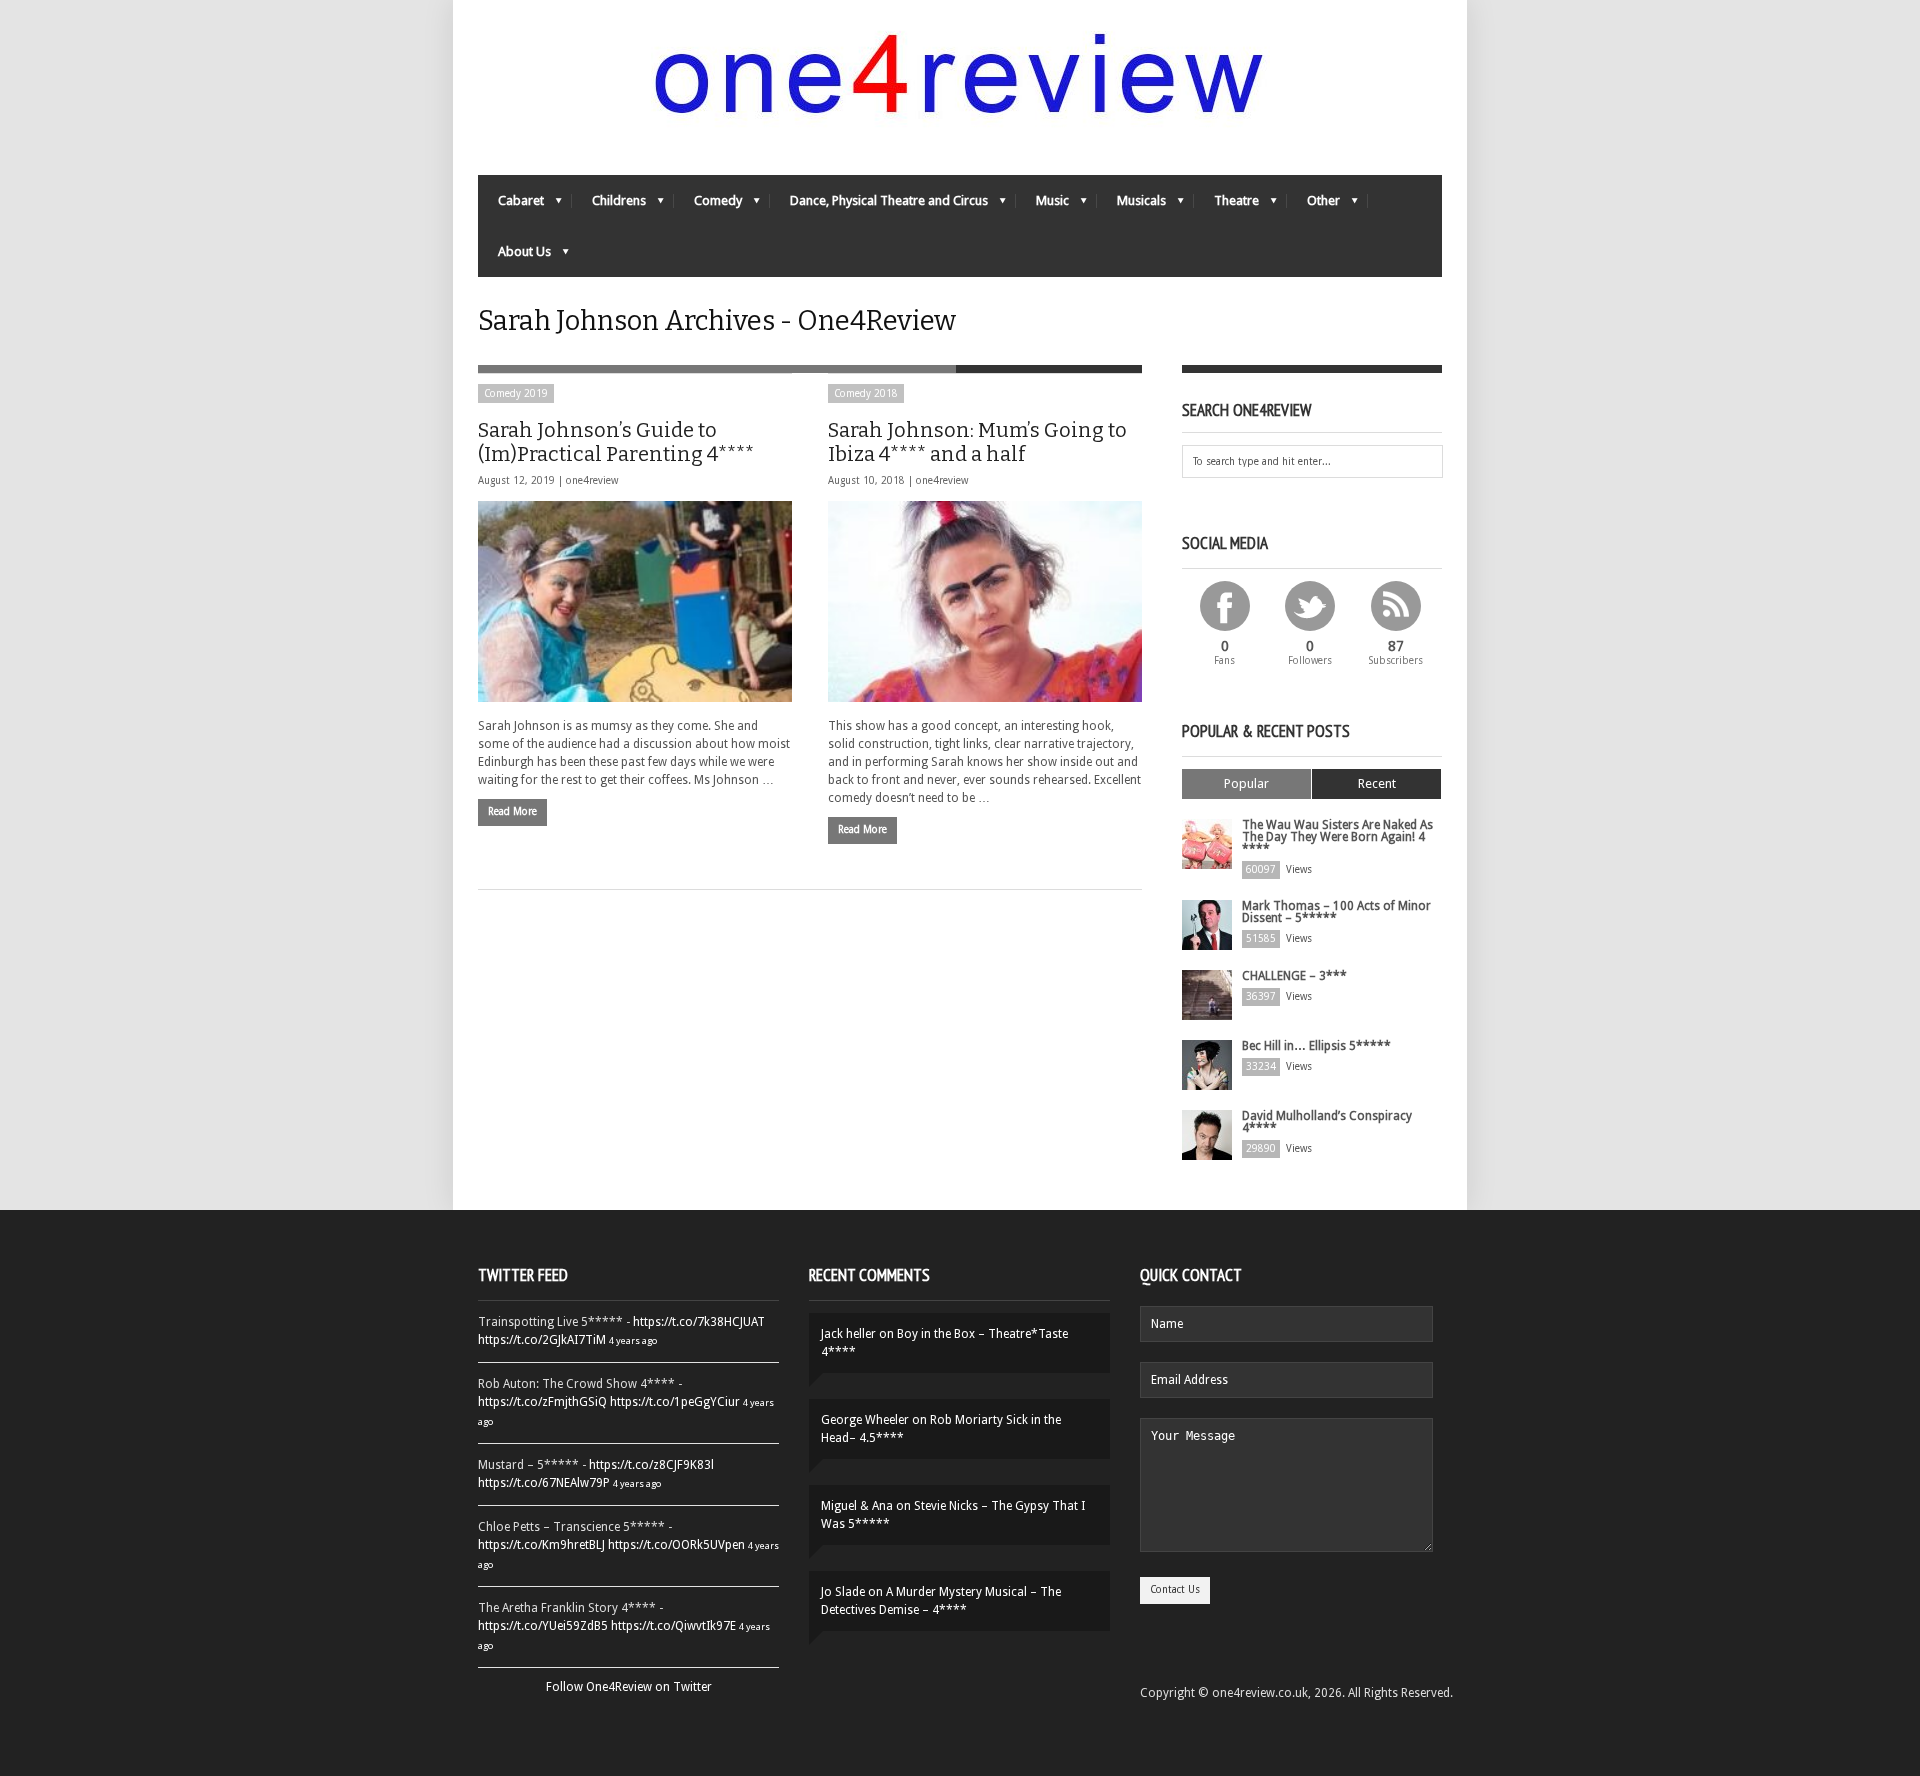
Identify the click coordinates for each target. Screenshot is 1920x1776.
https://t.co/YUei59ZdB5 (543, 1626)
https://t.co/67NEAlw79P (544, 1483)
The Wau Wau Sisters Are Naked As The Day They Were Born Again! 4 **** (1337, 837)
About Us (514, 256)
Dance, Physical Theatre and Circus (879, 205)
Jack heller (848, 1334)
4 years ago (633, 1340)
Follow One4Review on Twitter (629, 1687)
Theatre (1226, 205)
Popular (1246, 783)
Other (1313, 205)
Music (1042, 205)
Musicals (1131, 205)
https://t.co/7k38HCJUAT (699, 1322)
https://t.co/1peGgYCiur (675, 1402)
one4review (592, 480)
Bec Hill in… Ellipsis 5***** (1316, 1046)
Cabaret (511, 205)
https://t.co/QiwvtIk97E (673, 1626)
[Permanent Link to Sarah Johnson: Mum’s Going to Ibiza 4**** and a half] (985, 601)
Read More (512, 811)
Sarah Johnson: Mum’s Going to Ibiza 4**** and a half (977, 442)
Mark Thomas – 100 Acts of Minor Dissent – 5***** (1336, 912)
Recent (1377, 783)
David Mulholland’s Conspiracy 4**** (1327, 1122)
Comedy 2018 (866, 393)
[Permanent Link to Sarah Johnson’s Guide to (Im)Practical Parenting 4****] (635, 601)
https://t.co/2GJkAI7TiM (542, 1340)
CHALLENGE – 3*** (1294, 976)
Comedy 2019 (516, 393)
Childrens (609, 205)
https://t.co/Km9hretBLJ (541, 1545)
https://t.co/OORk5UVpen (676, 1545)
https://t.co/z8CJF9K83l (651, 1465)
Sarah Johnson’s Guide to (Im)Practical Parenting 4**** (616, 442)
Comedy (708, 205)
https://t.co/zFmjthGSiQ (542, 1402)
